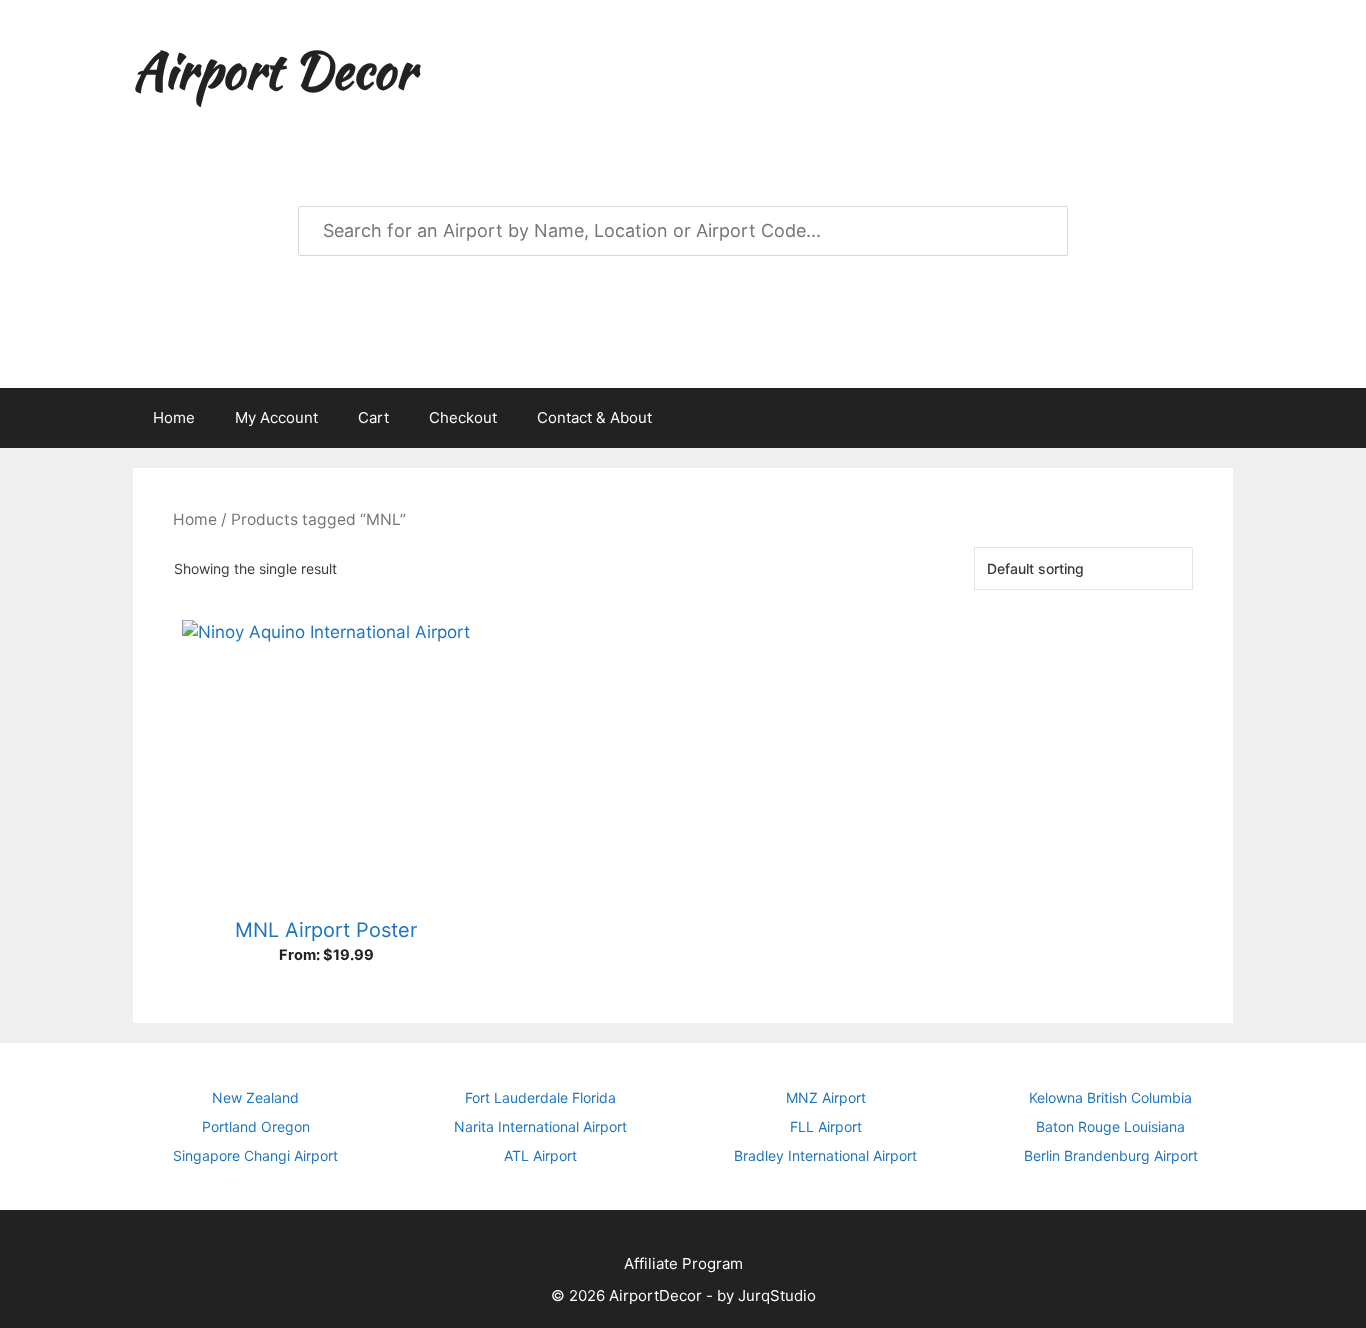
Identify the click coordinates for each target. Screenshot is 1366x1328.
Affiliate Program (683, 1263)
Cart (373, 417)
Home (174, 417)
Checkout (463, 417)
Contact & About (594, 417)
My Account (276, 417)
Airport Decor (274, 70)
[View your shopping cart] (1207, 418)
